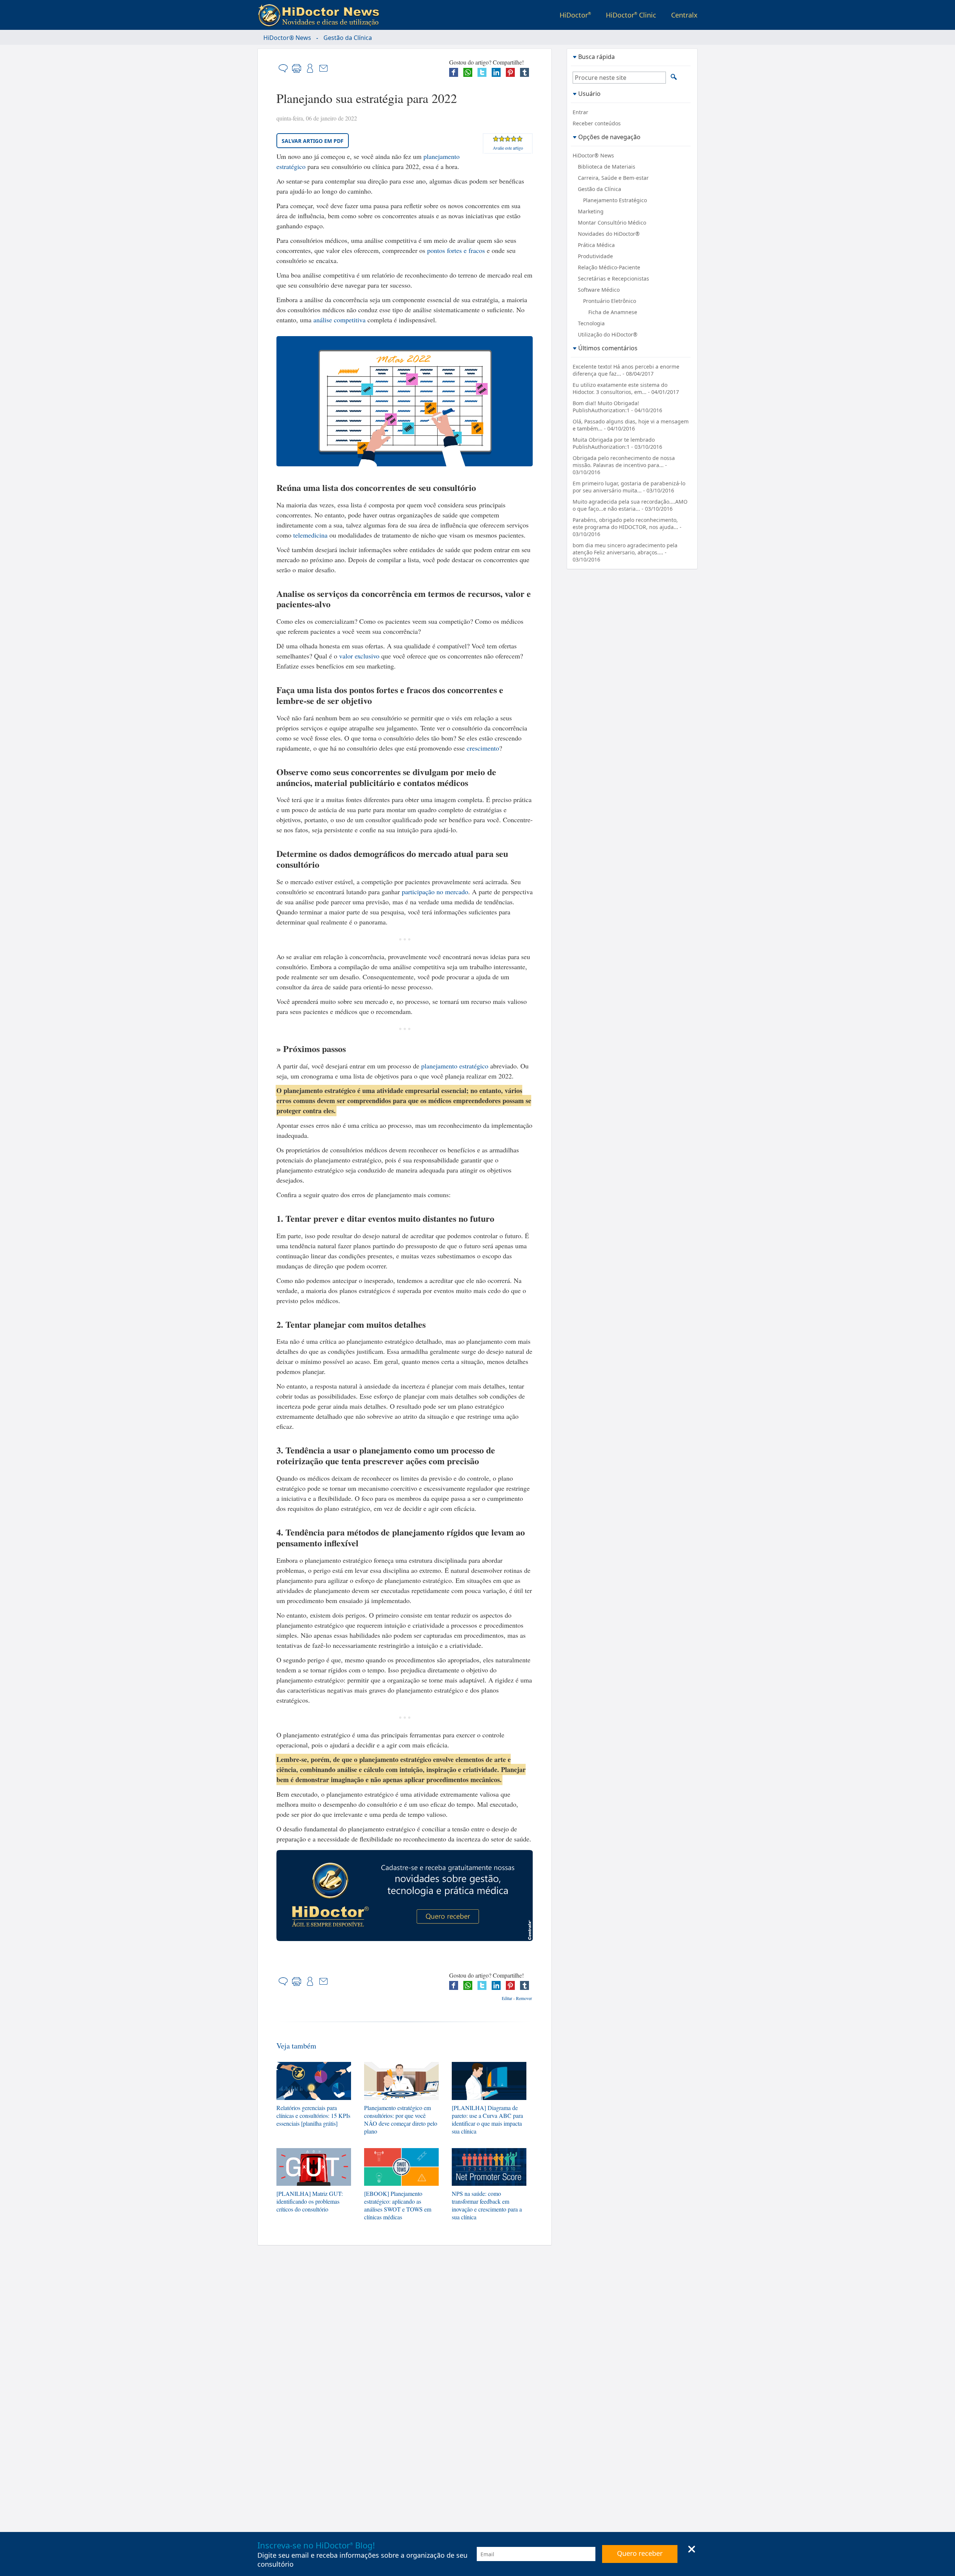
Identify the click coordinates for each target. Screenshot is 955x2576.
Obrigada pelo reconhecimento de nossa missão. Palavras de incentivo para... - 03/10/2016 (624, 465)
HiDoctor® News (287, 38)
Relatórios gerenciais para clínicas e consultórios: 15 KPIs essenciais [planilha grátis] (313, 2115)
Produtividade (595, 256)
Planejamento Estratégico (615, 200)
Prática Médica (596, 245)
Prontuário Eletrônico (610, 301)
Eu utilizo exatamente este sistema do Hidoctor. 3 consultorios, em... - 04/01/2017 (626, 388)
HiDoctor (575, 15)
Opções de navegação (609, 137)
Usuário (589, 93)
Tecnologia (591, 323)
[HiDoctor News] (320, 16)
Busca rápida (597, 57)
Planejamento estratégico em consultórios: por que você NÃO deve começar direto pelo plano (401, 2119)
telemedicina (310, 535)
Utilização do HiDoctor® (608, 334)
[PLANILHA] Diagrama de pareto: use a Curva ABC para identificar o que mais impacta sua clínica (487, 2119)
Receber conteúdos (597, 123)
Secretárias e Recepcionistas (613, 278)
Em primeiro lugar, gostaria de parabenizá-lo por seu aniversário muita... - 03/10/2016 (629, 487)
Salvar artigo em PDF (313, 141)
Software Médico (599, 290)
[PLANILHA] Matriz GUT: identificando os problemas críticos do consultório (310, 2201)
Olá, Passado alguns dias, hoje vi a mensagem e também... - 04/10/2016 (631, 425)
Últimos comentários (608, 348)
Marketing (591, 211)
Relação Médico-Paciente (609, 267)
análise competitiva (339, 320)
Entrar (580, 112)
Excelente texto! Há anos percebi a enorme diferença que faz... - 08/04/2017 (626, 370)
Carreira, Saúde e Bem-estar (613, 178)
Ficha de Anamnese (613, 312)
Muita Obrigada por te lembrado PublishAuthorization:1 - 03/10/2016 (617, 443)
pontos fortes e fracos (456, 250)
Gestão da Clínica (348, 38)
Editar (507, 1998)
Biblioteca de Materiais (607, 167)
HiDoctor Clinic (631, 15)
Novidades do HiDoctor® (609, 234)
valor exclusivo (359, 656)
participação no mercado (435, 892)
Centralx (684, 15)
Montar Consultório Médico (612, 223)
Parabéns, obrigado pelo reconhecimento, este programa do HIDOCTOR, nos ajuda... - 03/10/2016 (627, 527)
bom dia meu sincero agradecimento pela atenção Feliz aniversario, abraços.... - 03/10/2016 (625, 552)
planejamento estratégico (455, 1066)
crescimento (483, 748)
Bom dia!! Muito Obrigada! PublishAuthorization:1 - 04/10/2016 (617, 407)
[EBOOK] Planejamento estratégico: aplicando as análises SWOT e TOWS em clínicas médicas (398, 2205)
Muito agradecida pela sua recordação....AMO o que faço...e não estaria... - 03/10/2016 (630, 505)
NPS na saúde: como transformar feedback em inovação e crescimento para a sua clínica (487, 2205)
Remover (524, 1998)
